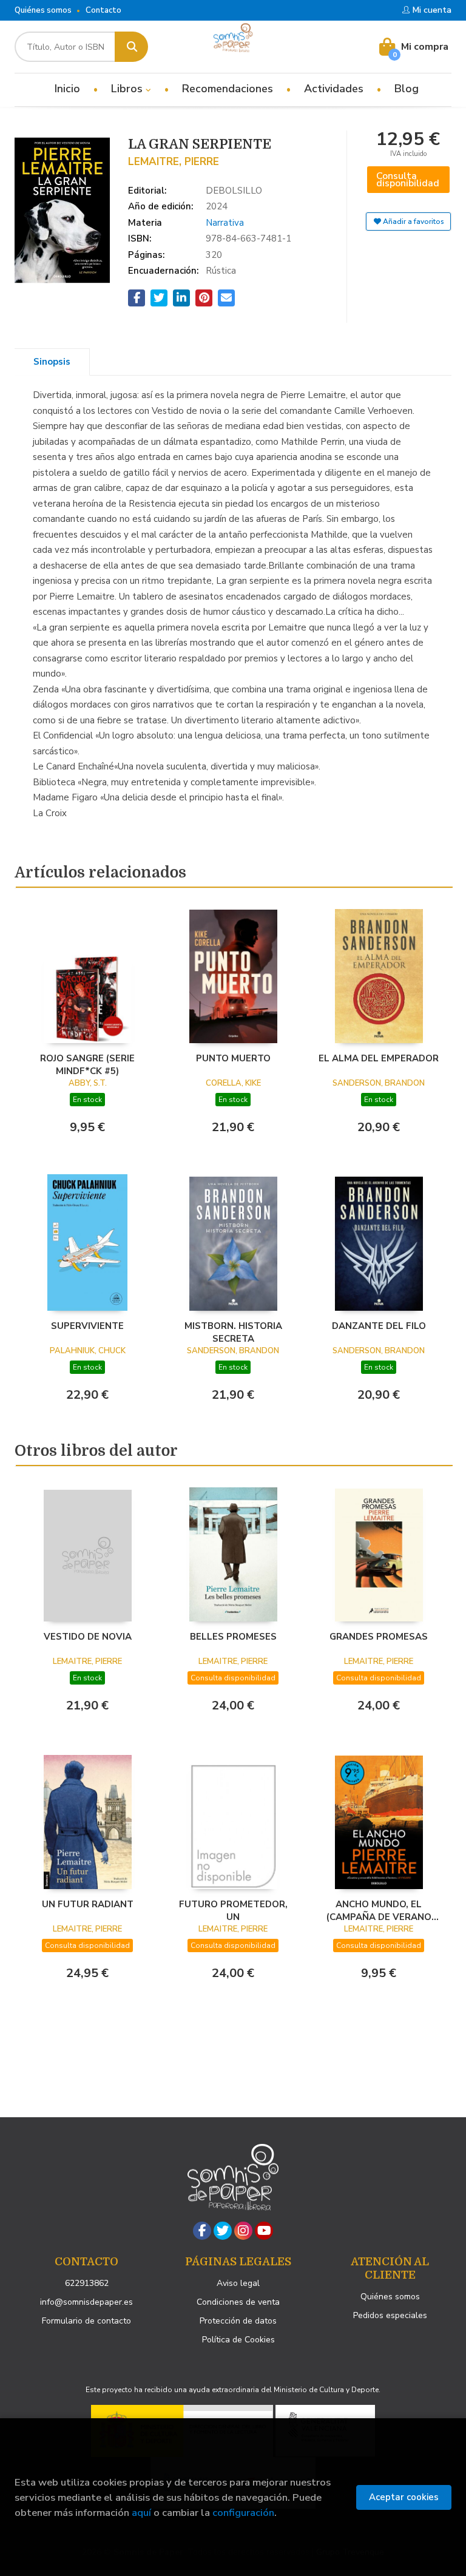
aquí (141, 2513)
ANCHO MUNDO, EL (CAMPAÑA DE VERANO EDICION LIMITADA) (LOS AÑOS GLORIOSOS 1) (379, 1910)
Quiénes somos (43, 10)
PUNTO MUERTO (233, 1058)
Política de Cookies (238, 2340)
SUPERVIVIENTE (87, 1326)
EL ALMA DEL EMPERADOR (379, 1058)
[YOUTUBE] (264, 2231)
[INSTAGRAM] (243, 2231)
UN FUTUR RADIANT (88, 1904)
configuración (243, 2513)
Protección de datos (238, 2321)
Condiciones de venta (238, 2302)
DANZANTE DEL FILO (379, 1326)
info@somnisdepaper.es (86, 2302)
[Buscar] (131, 47)
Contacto (103, 10)
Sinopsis (52, 362)
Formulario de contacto (86, 2321)
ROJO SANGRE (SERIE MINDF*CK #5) (87, 1064)
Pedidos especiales (390, 2315)
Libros (128, 89)
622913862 (87, 2283)
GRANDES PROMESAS (379, 1637)
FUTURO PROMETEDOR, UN (233, 1910)
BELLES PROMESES (233, 1637)
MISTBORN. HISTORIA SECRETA (233, 1332)
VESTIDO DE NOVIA (88, 1637)
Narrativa (225, 223)
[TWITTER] (223, 2231)
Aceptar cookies (404, 2497)
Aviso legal (238, 2283)
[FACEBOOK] (202, 2231)
